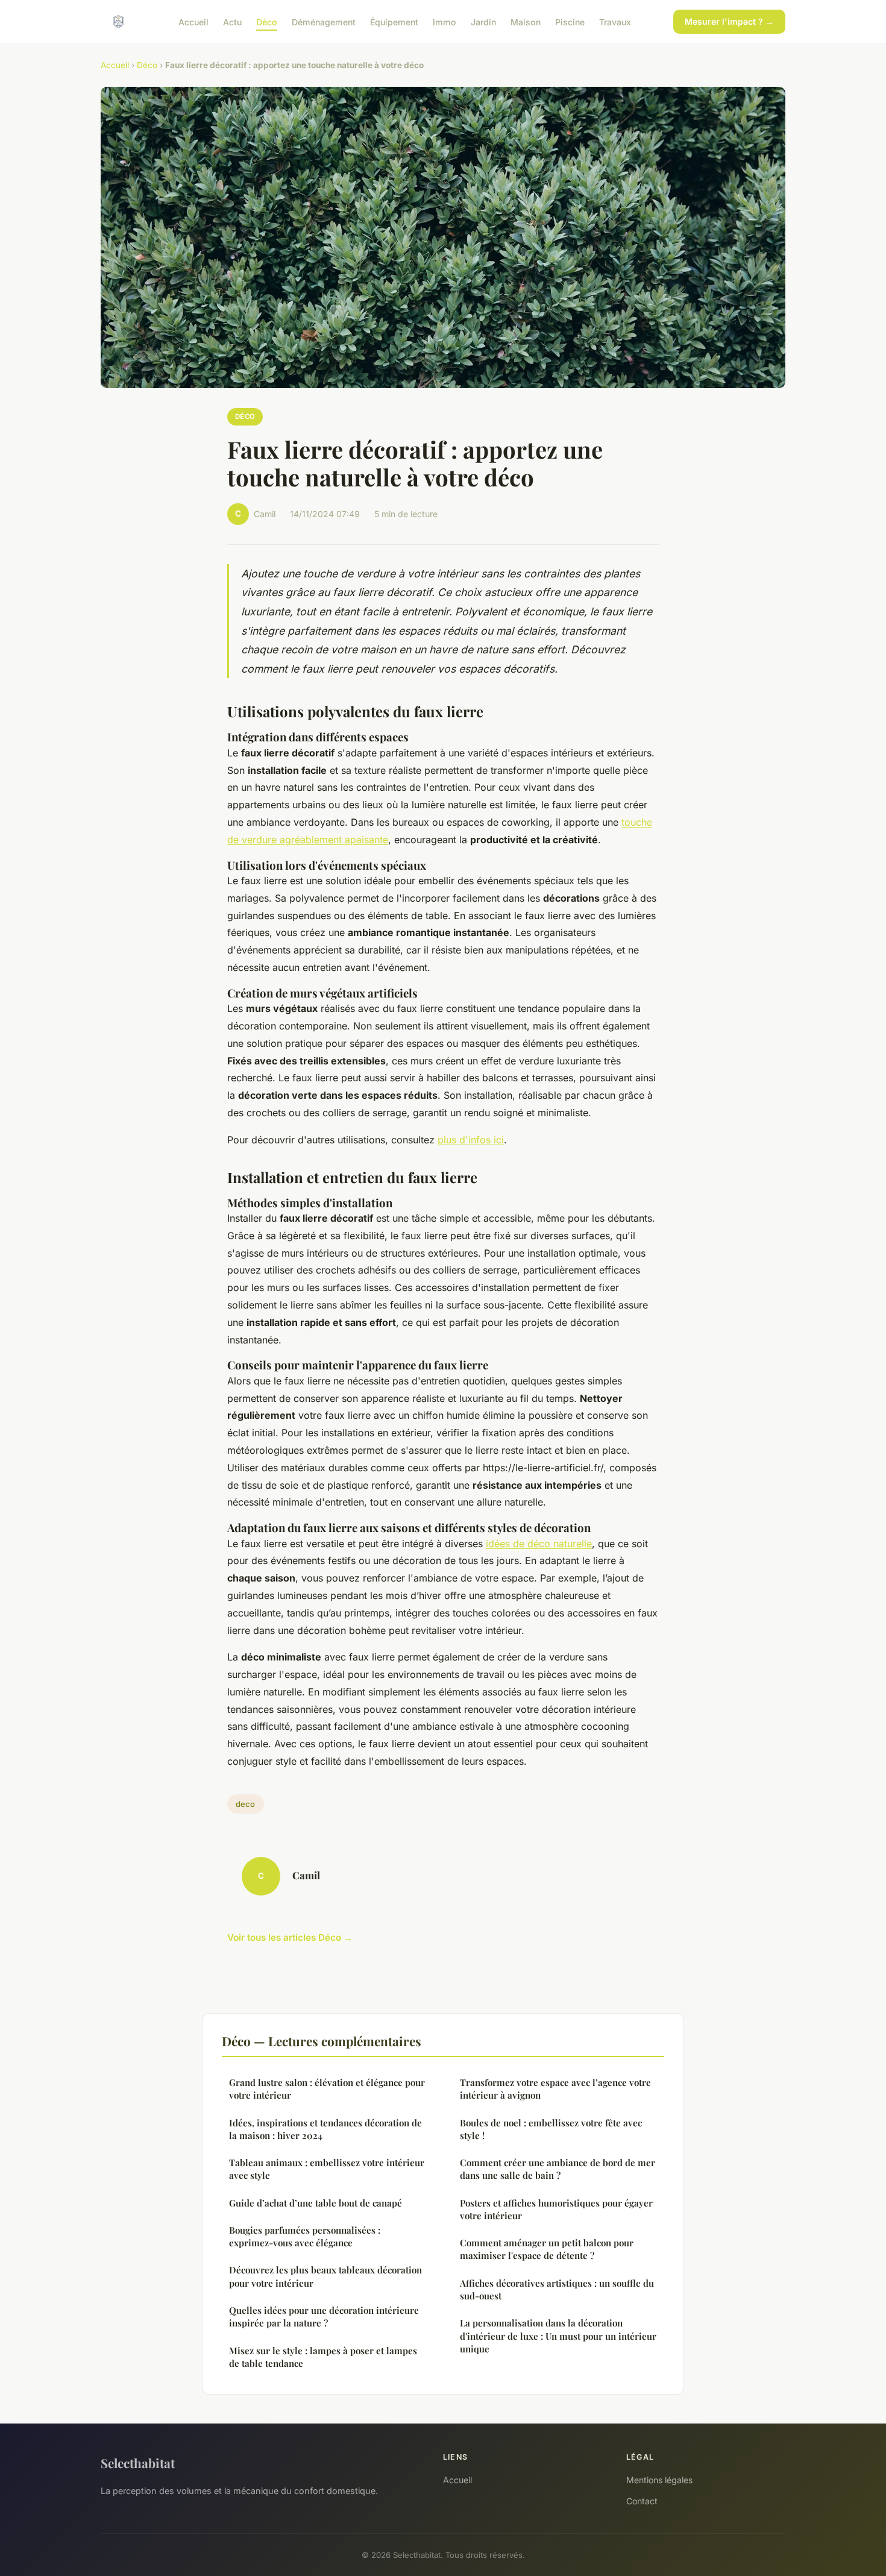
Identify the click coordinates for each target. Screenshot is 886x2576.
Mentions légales (659, 2480)
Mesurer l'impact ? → (729, 21)
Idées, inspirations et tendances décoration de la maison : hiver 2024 (325, 2129)
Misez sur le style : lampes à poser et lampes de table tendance (323, 2357)
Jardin (483, 21)
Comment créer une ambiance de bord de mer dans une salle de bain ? (558, 2169)
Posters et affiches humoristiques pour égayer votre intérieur (556, 2209)
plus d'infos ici (471, 1140)
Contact (642, 2501)
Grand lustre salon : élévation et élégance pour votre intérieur (327, 2089)
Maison (526, 21)
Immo (445, 21)
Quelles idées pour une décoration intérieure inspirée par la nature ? (324, 2317)
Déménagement (324, 21)
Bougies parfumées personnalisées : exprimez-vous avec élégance (305, 2236)
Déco (267, 21)
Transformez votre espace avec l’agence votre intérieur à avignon (555, 2089)
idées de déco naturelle (539, 1544)
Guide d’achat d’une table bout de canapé (316, 2203)
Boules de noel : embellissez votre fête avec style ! (551, 2129)
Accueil (193, 21)
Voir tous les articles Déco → (290, 1937)
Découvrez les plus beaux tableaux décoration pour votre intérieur (325, 2276)
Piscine (570, 21)
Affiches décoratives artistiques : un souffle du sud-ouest (557, 2289)
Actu (232, 21)
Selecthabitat (138, 2463)
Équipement (394, 21)
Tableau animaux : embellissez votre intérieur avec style (327, 2169)
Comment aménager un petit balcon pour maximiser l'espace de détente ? (547, 2249)
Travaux (615, 21)
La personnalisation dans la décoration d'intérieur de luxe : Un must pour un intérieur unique (558, 2336)
